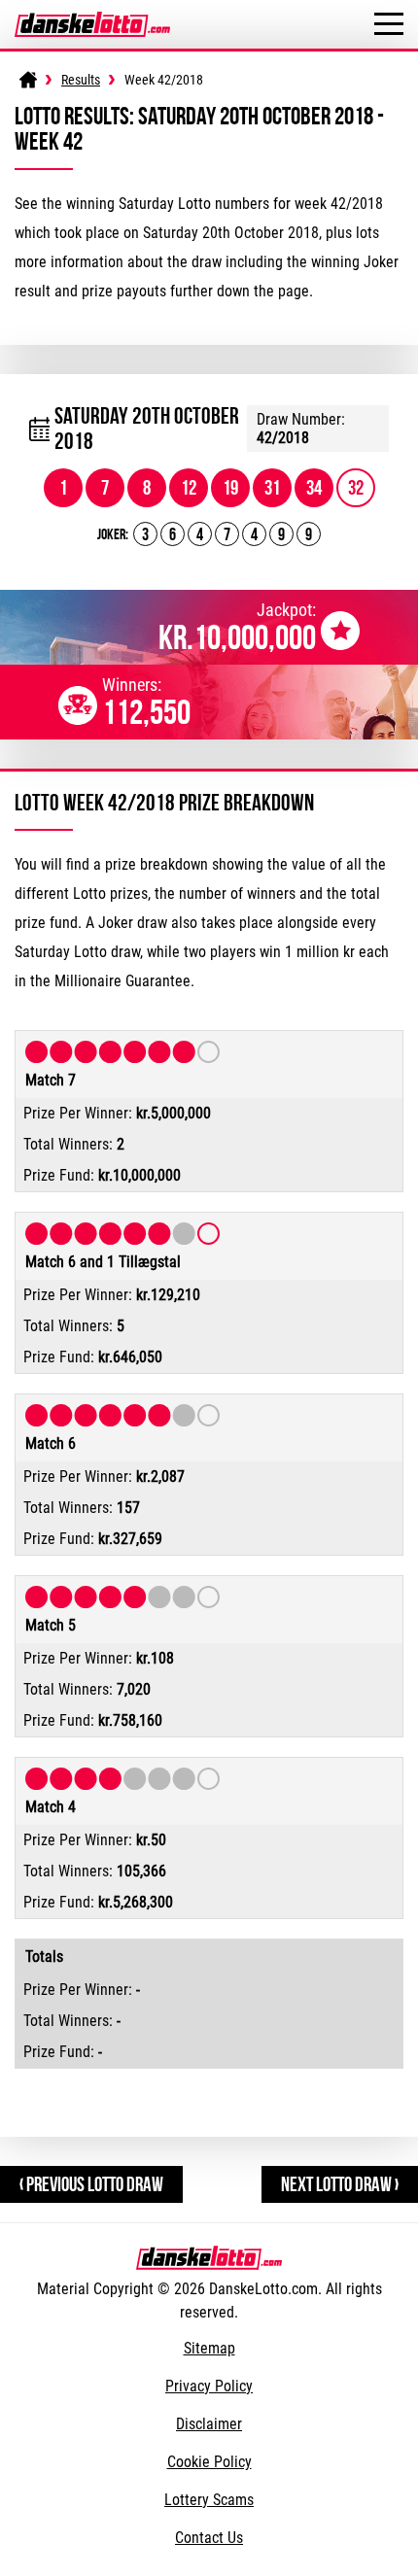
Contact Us (209, 2538)
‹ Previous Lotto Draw (91, 2184)
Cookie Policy (209, 2462)
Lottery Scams (209, 2500)
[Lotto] (28, 80)
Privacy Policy (209, 2386)
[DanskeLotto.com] (92, 21)
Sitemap (209, 2348)
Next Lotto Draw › (340, 2184)
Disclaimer (209, 2424)
